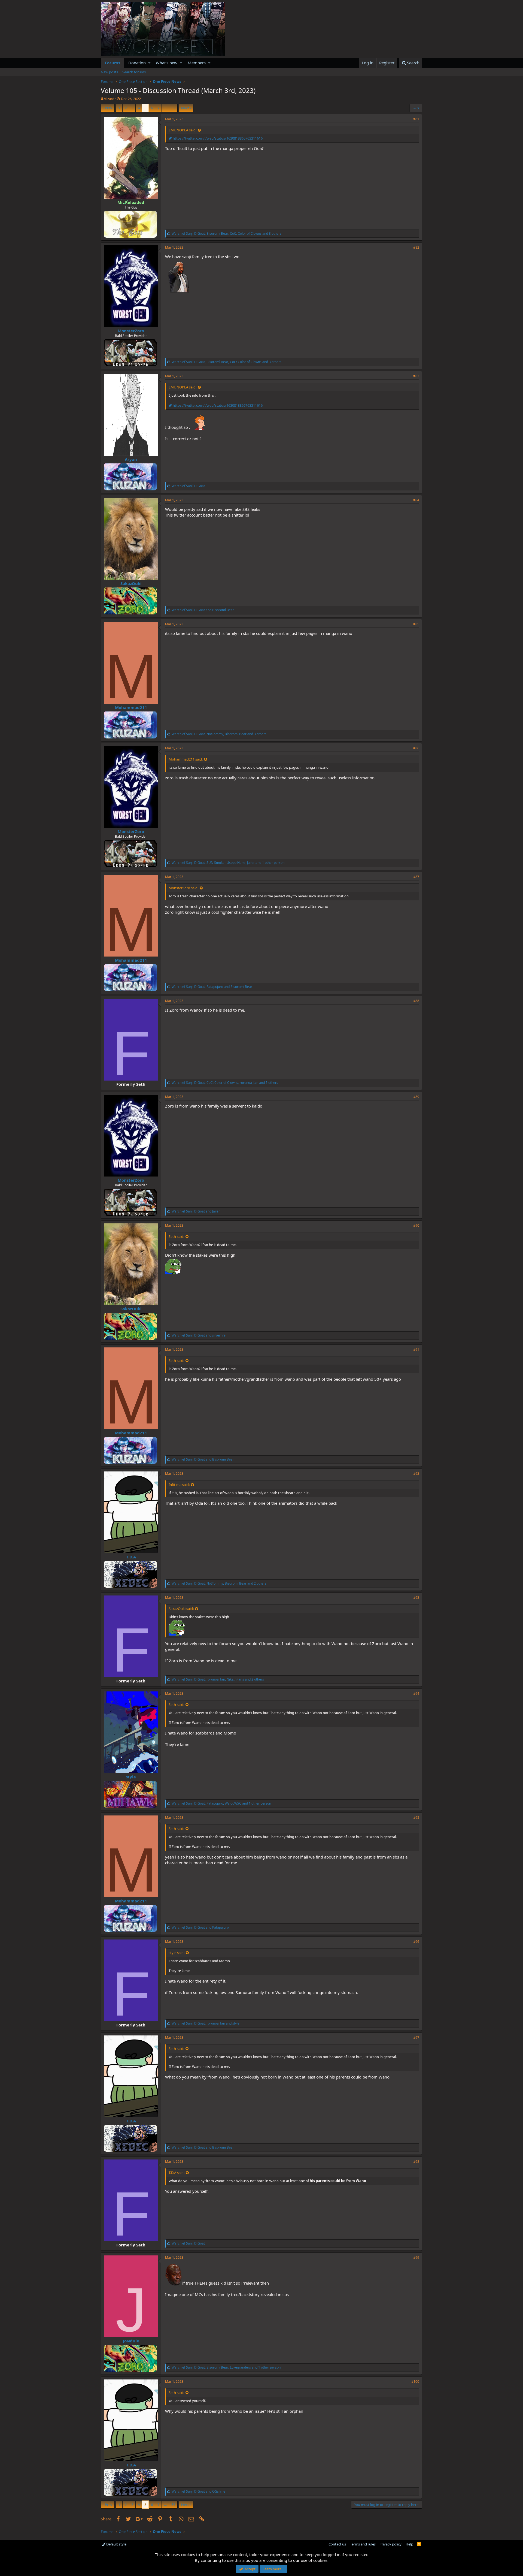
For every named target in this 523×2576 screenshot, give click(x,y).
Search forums (134, 72)
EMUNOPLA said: (183, 130)
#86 (416, 748)
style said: (177, 1953)
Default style (116, 2544)
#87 (416, 877)
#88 (416, 1001)
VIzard (109, 99)
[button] (149, 63)
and (203, 610)
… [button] (165, 108)
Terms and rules (363, 2544)
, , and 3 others (226, 233)
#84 (416, 500)
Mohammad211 (131, 707)
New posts (109, 72)
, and (212, 987)
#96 (416, 1942)
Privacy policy (390, 2544)
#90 (416, 1225)
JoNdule (131, 2341)
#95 (416, 1818)
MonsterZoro (131, 331)
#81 (416, 119)
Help (409, 2544)
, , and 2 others (219, 1583)
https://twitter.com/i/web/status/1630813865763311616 (217, 138)
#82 (416, 247)
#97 (416, 2037)
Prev (109, 108)
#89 (416, 1097)
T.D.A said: (177, 2173)
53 (173, 108)
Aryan (131, 459)
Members (197, 63)
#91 (416, 1349)
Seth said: (176, 1236)
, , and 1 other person (228, 863)
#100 (415, 2382)
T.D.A (131, 1557)
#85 (416, 624)
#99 (416, 2257)
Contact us (337, 2544)
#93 (416, 1598)
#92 (416, 1473)
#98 (416, 2162)
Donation (137, 63)
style (131, 1777)
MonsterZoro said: (183, 888)
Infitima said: (179, 1485)
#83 (416, 376)
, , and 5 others (225, 1083)
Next (185, 108)
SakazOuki (131, 583)
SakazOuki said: (181, 1609)
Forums (112, 63)
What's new (167, 63)
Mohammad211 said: (186, 759)
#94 (416, 1693)
